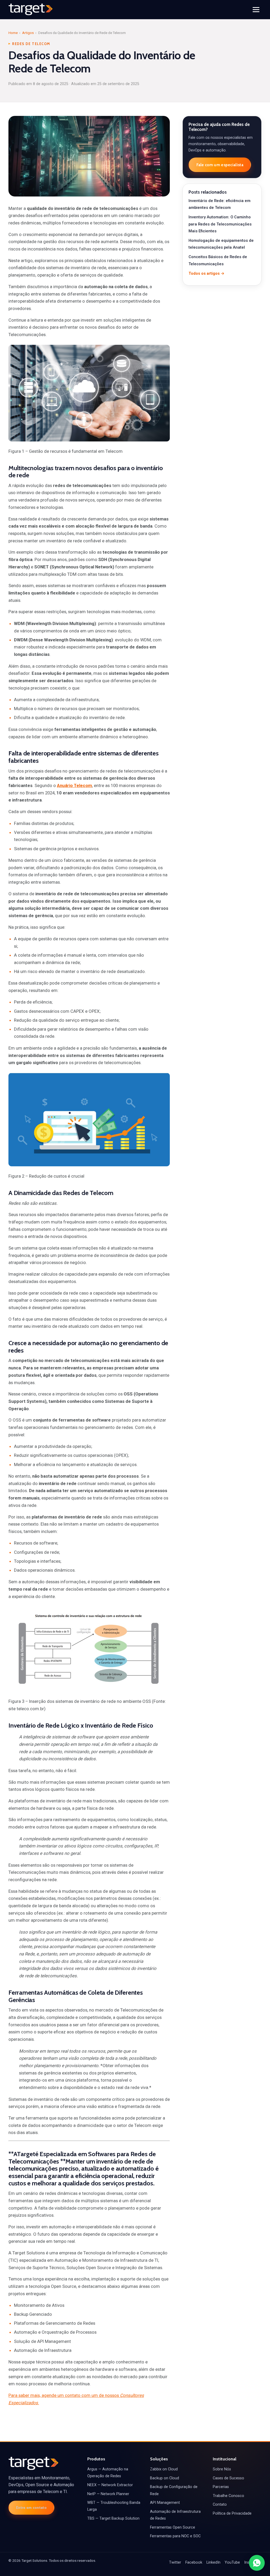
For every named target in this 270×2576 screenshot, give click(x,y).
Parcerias (221, 2487)
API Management (165, 2503)
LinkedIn (213, 2562)
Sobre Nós (222, 2469)
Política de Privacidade (232, 2513)
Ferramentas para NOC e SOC (175, 2536)
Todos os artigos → (206, 273)
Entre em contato (31, 2508)
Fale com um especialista (220, 165)
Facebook (194, 2562)
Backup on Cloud (165, 2478)
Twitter (175, 2562)
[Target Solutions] (31, 9)
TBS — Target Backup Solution (113, 2518)
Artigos (28, 33)
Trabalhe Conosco (228, 2496)
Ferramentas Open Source (173, 2527)
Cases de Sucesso (228, 2478)
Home (13, 33)
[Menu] (256, 10)
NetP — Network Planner (108, 2494)
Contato (220, 2504)
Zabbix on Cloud (164, 2469)
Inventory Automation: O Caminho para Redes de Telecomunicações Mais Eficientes (220, 224)
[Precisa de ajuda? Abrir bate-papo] (257, 2563)
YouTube (232, 2562)
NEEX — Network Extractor (110, 2485)
